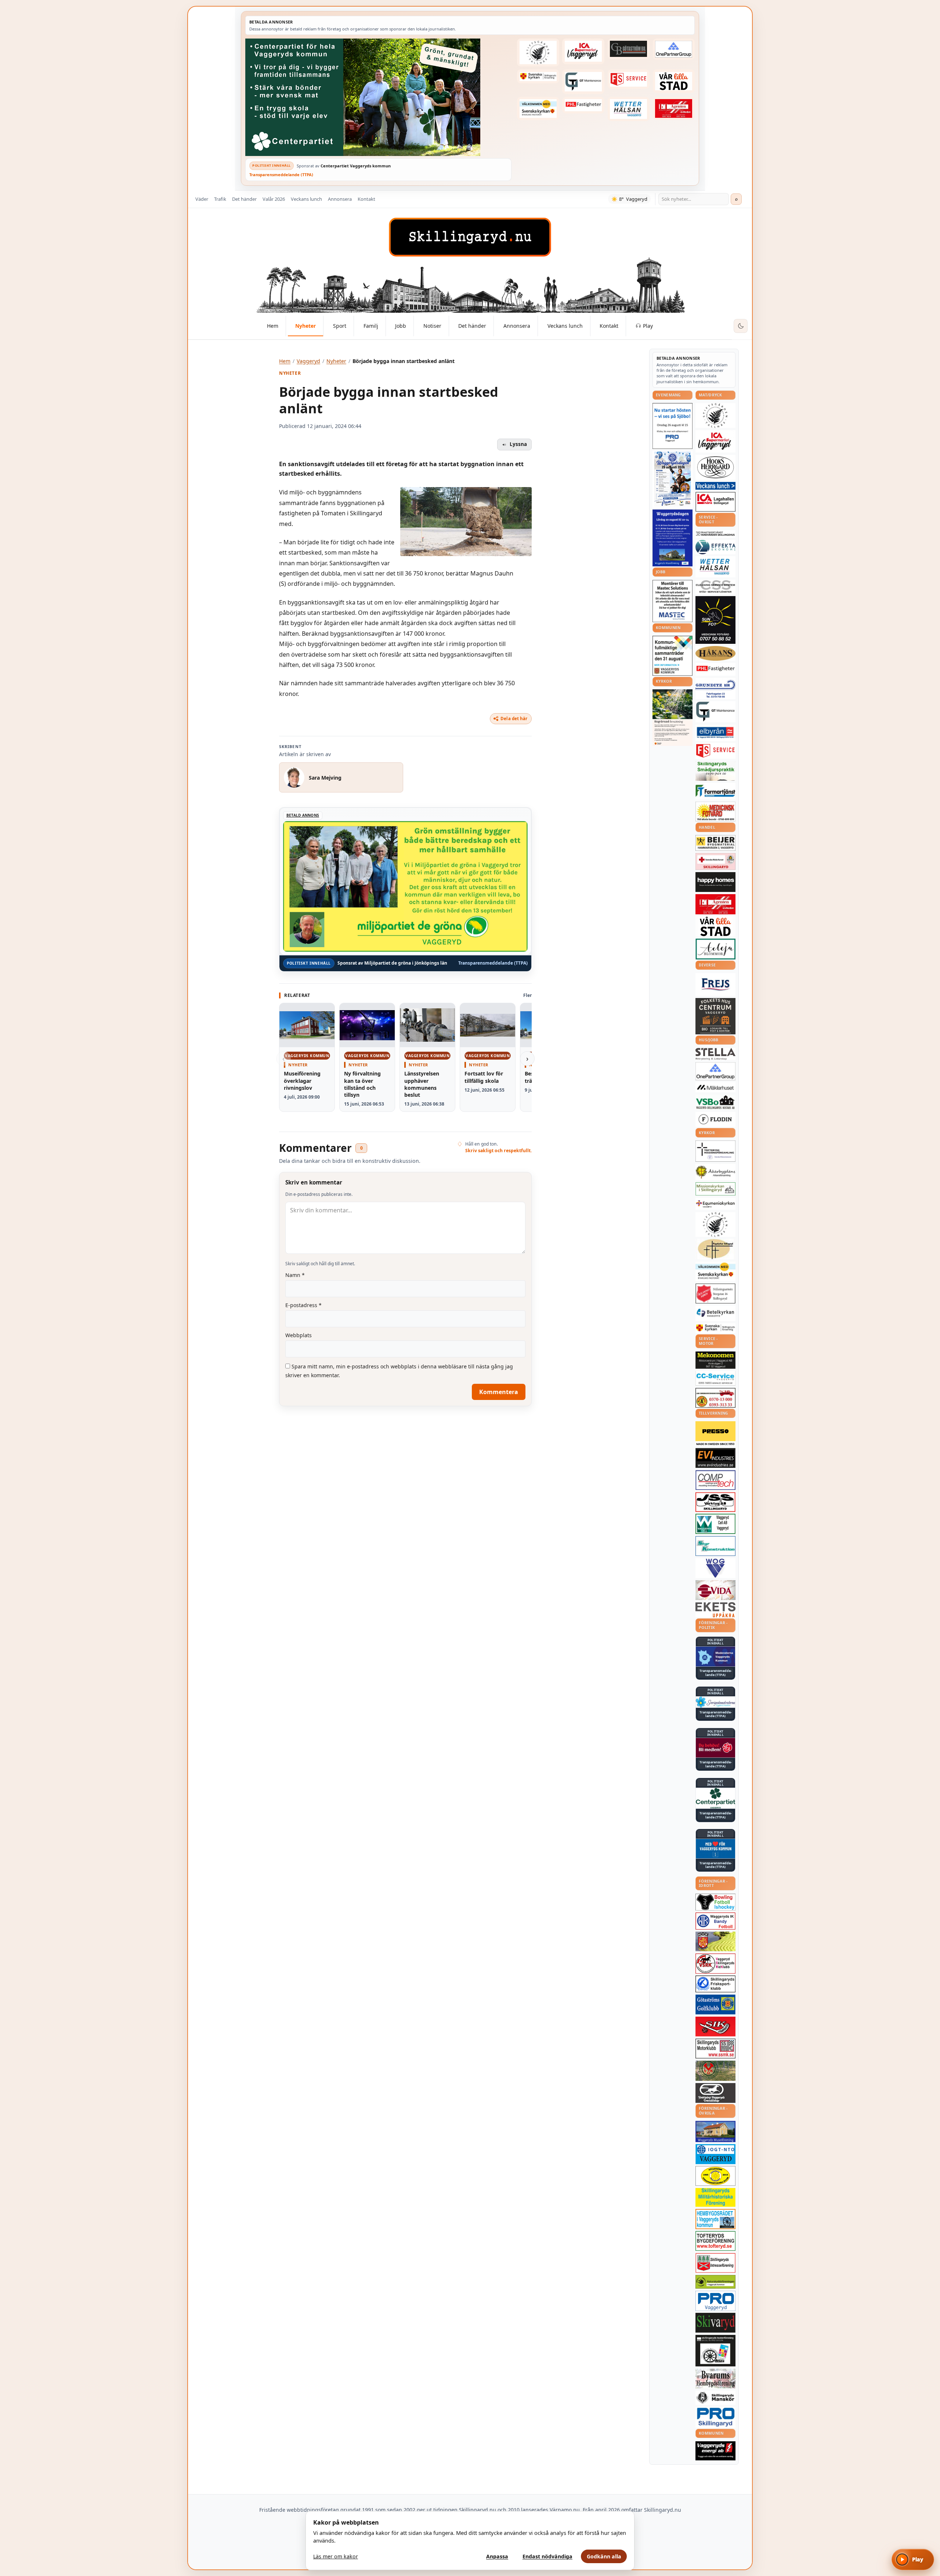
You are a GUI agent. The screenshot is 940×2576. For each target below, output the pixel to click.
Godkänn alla (604, 2556)
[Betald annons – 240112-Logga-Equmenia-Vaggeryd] (715, 1204)
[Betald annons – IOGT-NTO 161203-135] (715, 2154)
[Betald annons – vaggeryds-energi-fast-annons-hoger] (715, 2451)
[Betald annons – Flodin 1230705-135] (715, 1119)
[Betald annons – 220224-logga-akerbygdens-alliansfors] (715, 1172)
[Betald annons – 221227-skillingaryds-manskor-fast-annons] (715, 2398)
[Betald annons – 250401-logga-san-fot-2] (715, 620)
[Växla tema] (741, 326)
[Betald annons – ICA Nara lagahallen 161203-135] (715, 502)
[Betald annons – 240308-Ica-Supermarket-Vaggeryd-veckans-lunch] (715, 441)
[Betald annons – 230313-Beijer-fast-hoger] (715, 843)
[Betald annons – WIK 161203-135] (715, 1921)
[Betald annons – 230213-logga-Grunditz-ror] (715, 689)
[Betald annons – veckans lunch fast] (715, 486)
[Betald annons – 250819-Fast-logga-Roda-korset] (715, 861)
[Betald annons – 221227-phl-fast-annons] (583, 105)
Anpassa (497, 2556)
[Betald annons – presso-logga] (715, 1434)
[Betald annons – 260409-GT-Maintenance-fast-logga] (583, 81)
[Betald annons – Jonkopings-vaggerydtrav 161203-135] (715, 2093)
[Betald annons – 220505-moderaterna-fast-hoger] (715, 1657)
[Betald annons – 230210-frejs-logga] (715, 984)
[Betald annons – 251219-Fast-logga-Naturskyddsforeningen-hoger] (715, 2282)
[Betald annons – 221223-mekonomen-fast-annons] (715, 1360)
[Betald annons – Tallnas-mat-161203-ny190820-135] (715, 416)
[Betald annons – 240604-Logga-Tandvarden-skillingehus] (715, 534)
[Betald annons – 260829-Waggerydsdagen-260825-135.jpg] (673, 479)
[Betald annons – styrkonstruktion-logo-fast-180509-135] (715, 1546)
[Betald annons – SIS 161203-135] (715, 1902)
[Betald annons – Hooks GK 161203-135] (715, 1941)
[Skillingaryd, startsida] (470, 237)
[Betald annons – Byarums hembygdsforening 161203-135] (715, 2379)
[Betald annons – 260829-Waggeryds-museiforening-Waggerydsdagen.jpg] (673, 538)
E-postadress (303, 1305)
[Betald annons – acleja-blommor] (715, 949)
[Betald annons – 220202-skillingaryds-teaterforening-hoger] (715, 2351)
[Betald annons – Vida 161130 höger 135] (715, 1590)
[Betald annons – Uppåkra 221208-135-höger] (715, 1610)
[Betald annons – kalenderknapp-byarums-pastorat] (538, 109)
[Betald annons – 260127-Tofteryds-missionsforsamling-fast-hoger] (715, 1151)
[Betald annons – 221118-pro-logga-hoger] (715, 2301)
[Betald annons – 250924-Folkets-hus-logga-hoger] (715, 1016)
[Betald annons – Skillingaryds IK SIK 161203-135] (715, 2027)
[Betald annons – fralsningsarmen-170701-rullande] (715, 1294)
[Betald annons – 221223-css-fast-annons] (715, 587)
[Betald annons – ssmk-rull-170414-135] (715, 2049)
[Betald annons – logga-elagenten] (674, 109)
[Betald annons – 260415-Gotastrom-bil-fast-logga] (629, 49)
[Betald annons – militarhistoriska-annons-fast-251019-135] (715, 2197)
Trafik (220, 199)
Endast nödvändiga (547, 2556)
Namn (295, 1275)
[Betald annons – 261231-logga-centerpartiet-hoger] (715, 1798)
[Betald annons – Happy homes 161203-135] (715, 882)
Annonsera (340, 199)
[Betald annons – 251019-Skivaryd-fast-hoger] (715, 2323)
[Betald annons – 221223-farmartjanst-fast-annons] (715, 791)
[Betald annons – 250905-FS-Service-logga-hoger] (629, 79)
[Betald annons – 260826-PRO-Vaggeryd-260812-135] (673, 426)
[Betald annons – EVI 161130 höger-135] (715, 1458)
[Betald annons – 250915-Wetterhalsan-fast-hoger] (629, 109)
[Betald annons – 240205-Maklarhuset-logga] (715, 1087)
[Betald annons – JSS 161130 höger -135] (715, 1502)
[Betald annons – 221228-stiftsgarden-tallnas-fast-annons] (538, 52)
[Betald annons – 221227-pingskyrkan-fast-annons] (715, 1249)
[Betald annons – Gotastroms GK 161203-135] (715, 2004)
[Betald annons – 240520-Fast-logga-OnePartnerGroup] (674, 49)
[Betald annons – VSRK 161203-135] (715, 1964)
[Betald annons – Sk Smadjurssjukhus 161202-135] (715, 771)
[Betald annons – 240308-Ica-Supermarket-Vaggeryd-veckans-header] (583, 51)
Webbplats (299, 1335)
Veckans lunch (306, 199)
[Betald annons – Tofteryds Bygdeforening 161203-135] (715, 2241)
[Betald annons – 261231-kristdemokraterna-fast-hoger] (715, 1849)
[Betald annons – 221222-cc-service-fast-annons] (715, 1378)
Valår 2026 (274, 199)
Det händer (244, 199)
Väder (202, 199)
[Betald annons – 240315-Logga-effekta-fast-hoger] (715, 547)
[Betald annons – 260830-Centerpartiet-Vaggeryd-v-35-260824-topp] (378, 97)
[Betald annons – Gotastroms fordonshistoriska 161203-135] (715, 2176)
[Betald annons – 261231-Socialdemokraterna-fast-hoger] (715, 1748)
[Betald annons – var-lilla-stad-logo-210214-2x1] (674, 81)
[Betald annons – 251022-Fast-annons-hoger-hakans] (715, 653)
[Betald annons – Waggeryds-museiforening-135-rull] (715, 2131)
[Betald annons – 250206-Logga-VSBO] (715, 1102)
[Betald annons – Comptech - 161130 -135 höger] (715, 1480)
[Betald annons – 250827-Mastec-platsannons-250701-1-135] (673, 601)
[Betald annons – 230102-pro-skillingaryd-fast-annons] (715, 2417)
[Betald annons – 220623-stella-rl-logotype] (715, 1054)
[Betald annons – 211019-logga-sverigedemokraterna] (715, 1702)
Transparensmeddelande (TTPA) (281, 175)
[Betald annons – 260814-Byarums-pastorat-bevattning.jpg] (673, 718)
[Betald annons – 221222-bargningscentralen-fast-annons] (715, 1398)
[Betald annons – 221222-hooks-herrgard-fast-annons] (715, 467)
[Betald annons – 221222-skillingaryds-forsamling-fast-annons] (538, 76)
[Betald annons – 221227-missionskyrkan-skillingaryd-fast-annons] (715, 1189)
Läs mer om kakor (336, 2556)
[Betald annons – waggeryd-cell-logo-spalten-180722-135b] (715, 1524)
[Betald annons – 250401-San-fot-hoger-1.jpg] (715, 812)
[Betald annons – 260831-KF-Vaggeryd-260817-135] (673, 656)
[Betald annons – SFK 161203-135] (715, 1984)
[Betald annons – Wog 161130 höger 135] (715, 1568)
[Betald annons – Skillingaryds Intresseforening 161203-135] (715, 2263)
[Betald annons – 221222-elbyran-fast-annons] (715, 733)
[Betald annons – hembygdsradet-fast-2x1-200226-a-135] (715, 2219)
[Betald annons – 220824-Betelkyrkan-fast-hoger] (715, 1313)
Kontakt (366, 199)
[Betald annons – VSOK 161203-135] (715, 2071)
